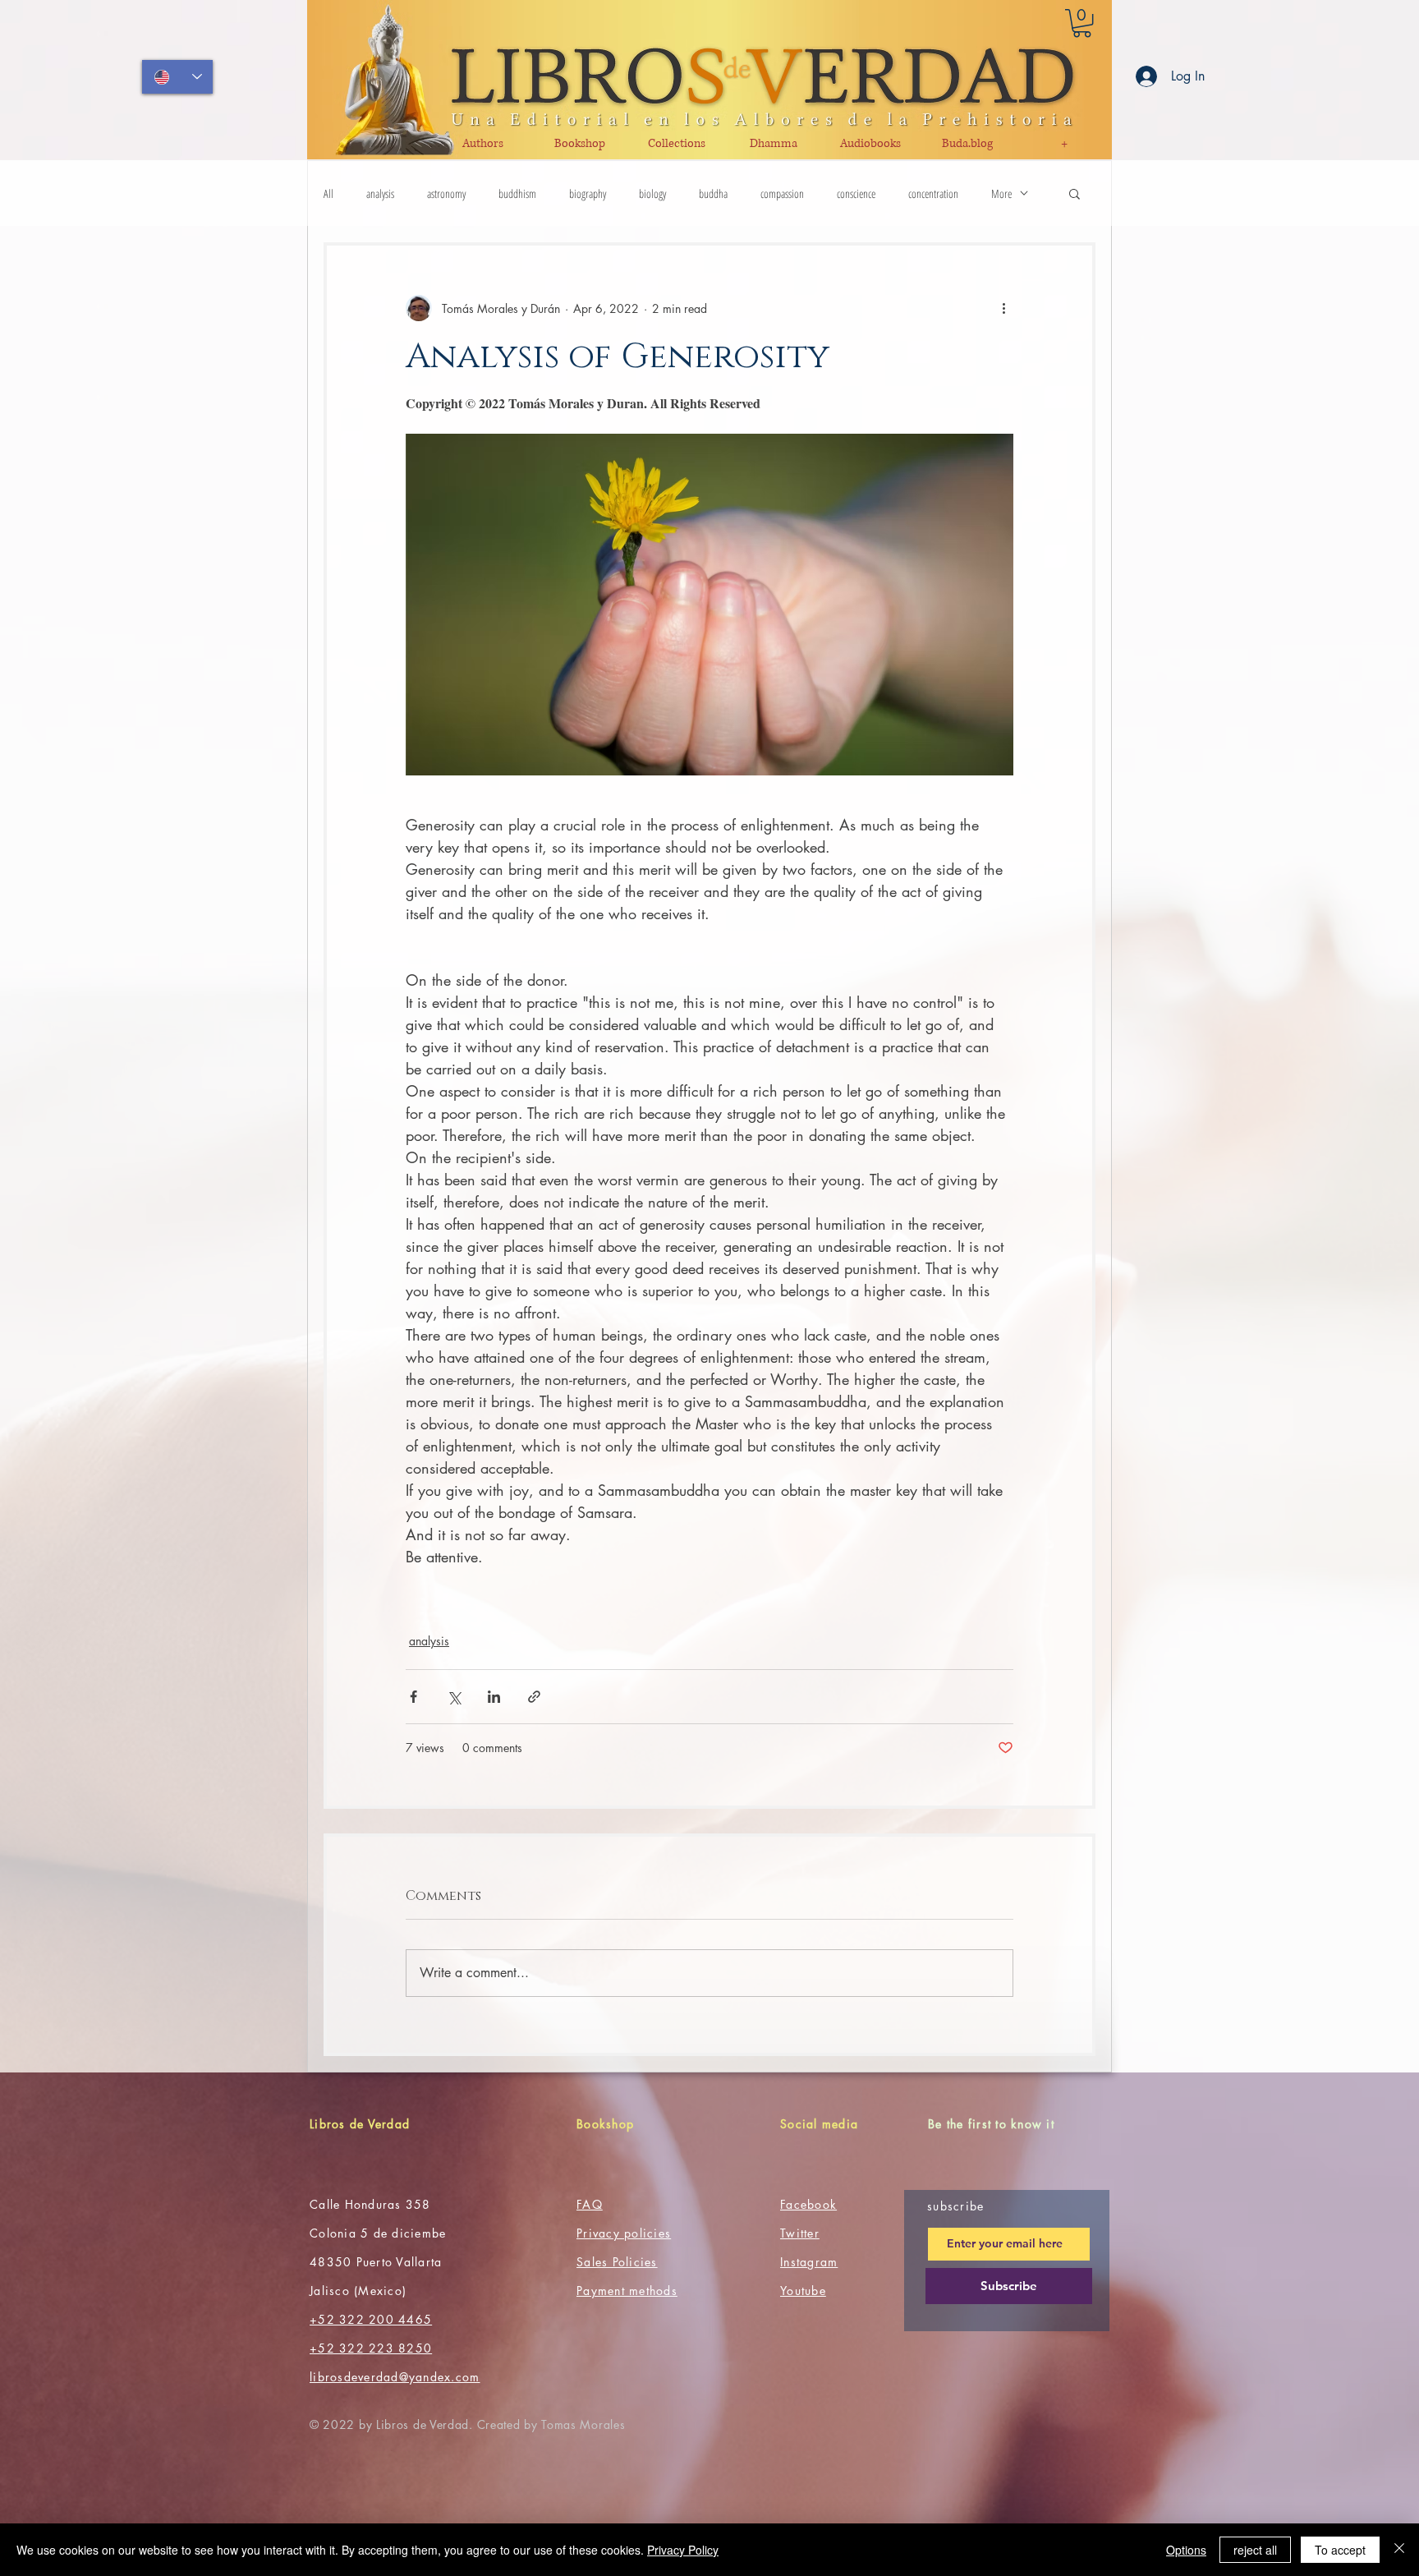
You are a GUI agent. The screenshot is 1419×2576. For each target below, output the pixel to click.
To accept (1340, 2550)
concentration (933, 193)
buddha (713, 193)
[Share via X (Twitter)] (454, 1697)
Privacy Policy (683, 2550)
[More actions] (1003, 308)
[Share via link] (534, 1697)
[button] (1082, 23)
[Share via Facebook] (413, 1697)
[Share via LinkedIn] (494, 1697)
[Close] (1399, 2550)
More (1001, 193)
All (328, 193)
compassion (782, 193)
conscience (856, 193)
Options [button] (1186, 2550)
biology (652, 193)
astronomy (446, 193)
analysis (380, 193)
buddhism (517, 193)
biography (588, 193)
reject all (1255, 2550)
